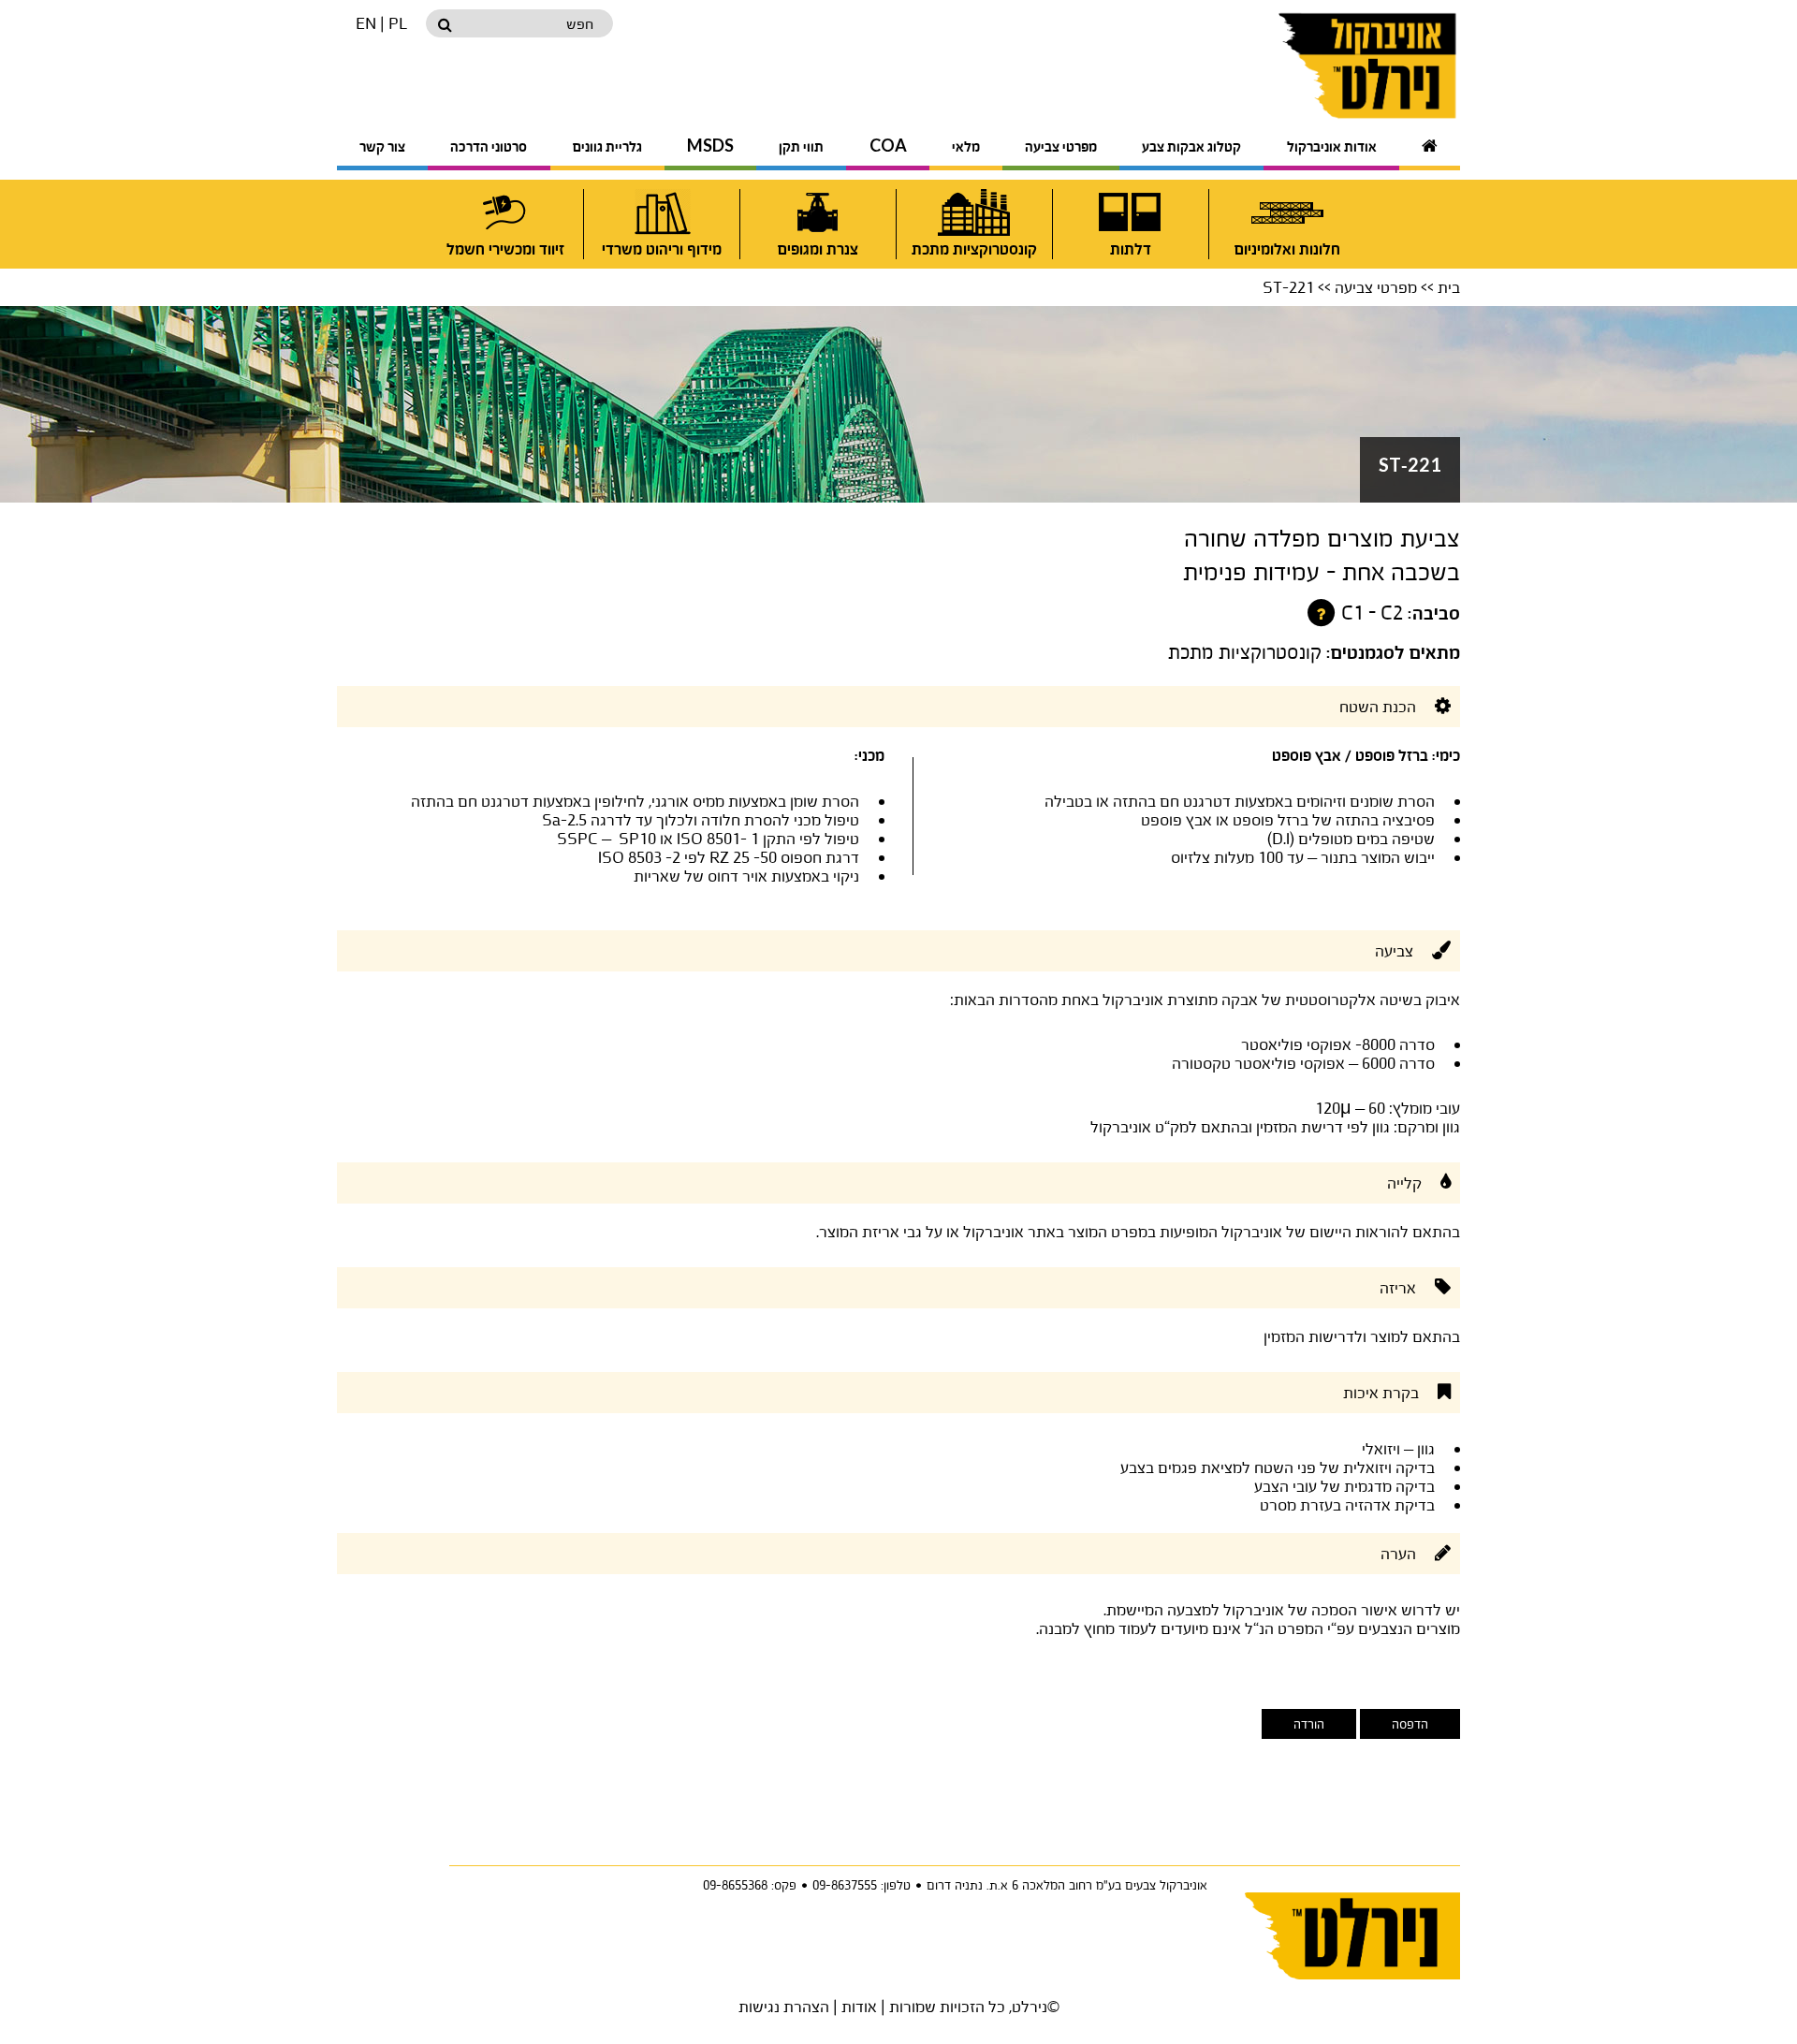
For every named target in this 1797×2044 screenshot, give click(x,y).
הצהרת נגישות (784, 2006)
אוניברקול (1322, 66)
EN (366, 23)
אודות (859, 2006)
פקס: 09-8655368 (750, 1885)
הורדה (1309, 1724)
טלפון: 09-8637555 (862, 1885)
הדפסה (1410, 1724)
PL (398, 23)
